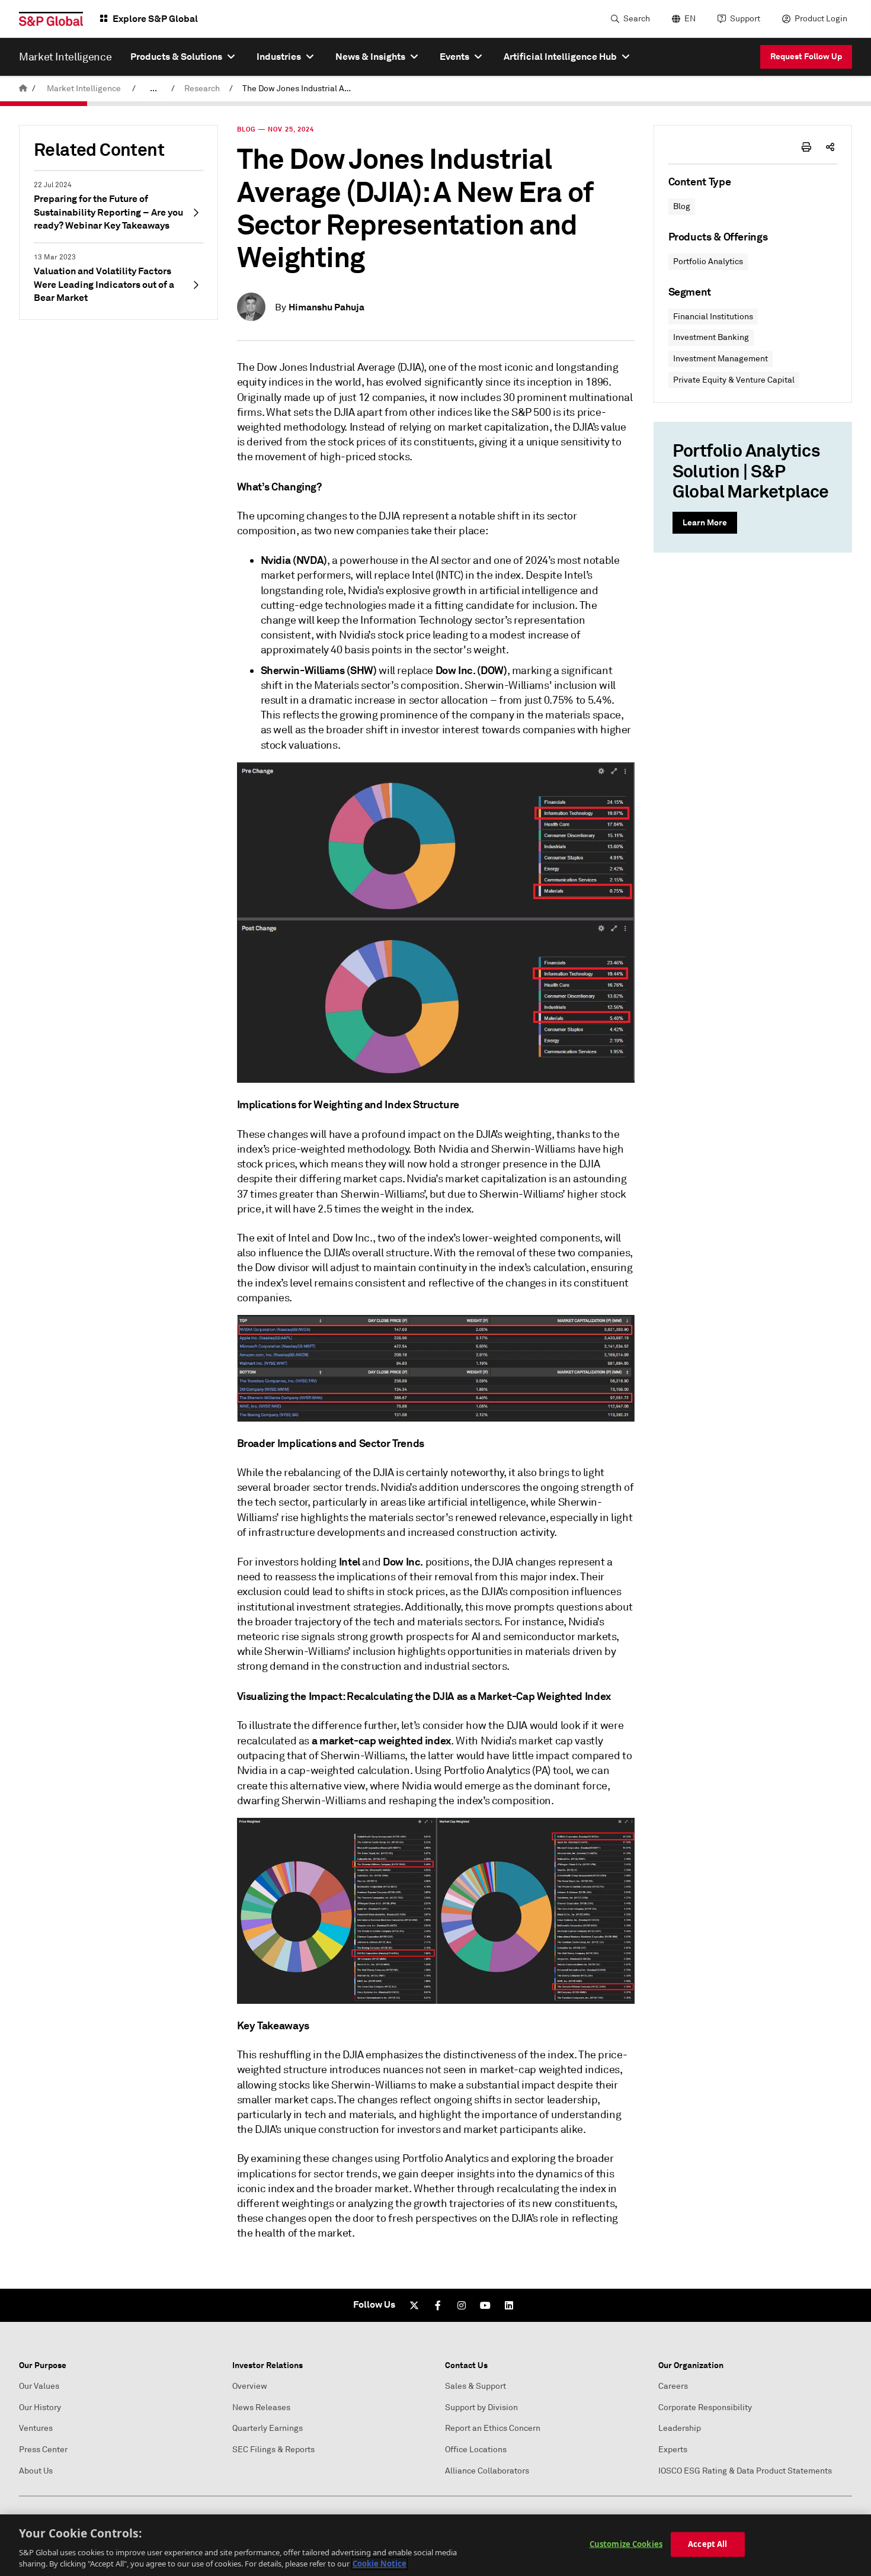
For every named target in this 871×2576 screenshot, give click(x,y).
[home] (23, 89)
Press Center (43, 2450)
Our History (40, 2407)
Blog (682, 206)
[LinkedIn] (509, 2305)
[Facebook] (438, 2305)
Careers (673, 2386)
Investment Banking (711, 337)
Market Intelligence (84, 89)
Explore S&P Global (155, 19)
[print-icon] (806, 147)
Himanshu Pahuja (326, 307)
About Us (36, 2471)
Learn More (705, 522)
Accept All (707, 2544)
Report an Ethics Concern (493, 2428)
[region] (435, 2545)
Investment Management (721, 359)
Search (637, 19)
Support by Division (481, 2407)
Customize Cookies (626, 2544)
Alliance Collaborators (487, 2471)
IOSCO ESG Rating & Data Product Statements (745, 2471)
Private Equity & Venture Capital (734, 380)
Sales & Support (475, 2386)
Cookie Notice (380, 2564)
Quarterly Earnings (268, 2428)
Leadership (680, 2428)
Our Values (39, 2386)
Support (745, 19)
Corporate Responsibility (705, 2407)
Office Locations (476, 2450)
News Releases (261, 2407)
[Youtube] (485, 2305)
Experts (673, 2450)
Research (202, 89)
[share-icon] (830, 147)
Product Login (821, 19)
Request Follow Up (806, 56)
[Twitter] (414, 2305)
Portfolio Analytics (708, 262)
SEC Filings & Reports (273, 2450)
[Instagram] (462, 2305)
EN (690, 19)
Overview (250, 2386)
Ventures (36, 2428)
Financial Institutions (713, 317)
